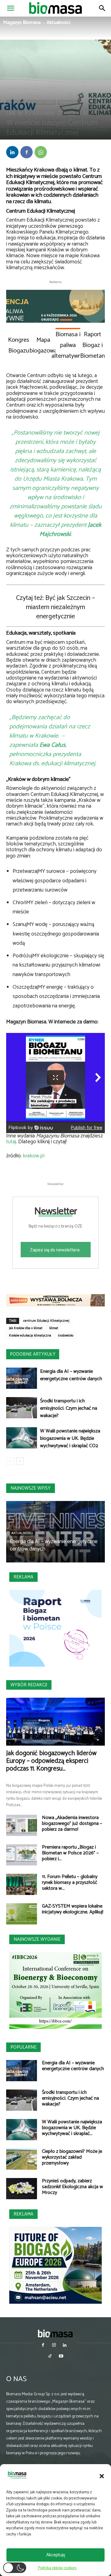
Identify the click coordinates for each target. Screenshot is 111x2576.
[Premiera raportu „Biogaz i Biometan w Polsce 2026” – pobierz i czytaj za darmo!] (22, 1855)
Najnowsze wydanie (37, 1939)
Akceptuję (56, 2555)
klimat (54, 1328)
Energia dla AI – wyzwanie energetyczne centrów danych (71, 1375)
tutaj (11, 1142)
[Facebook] (27, 152)
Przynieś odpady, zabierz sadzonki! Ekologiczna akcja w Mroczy (72, 2187)
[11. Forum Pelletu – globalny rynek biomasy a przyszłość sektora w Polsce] (22, 1884)
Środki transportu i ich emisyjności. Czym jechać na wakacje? (69, 1408)
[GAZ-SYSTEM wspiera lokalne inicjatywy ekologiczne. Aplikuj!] (22, 1914)
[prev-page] (10, 1461)
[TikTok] (50, 2357)
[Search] (102, 8)
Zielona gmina (68, 102)
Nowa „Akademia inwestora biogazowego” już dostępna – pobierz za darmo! (72, 1824)
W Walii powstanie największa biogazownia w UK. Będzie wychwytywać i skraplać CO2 (70, 1438)
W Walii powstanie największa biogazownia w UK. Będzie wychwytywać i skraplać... (72, 2128)
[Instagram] (54, 2346)
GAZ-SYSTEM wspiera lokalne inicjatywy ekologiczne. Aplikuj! (73, 1909)
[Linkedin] (12, 152)
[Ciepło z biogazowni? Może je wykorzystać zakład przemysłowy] (22, 2159)
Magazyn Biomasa (22, 23)
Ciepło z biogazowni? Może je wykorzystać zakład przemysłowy (72, 2157)
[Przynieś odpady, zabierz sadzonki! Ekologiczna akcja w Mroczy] (22, 2189)
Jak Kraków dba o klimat (26, 1328)
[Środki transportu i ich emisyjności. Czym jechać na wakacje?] (22, 1408)
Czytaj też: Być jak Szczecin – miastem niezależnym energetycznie (55, 607)
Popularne (23, 2047)
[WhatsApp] (41, 152)
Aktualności (58, 23)
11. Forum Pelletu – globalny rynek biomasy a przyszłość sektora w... (70, 1883)
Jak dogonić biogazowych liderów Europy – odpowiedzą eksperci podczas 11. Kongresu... (51, 1761)
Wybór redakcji (29, 1685)
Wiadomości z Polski (41, 102)
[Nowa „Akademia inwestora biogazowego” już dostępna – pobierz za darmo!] (22, 1825)
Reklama (23, 1577)
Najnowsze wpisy (31, 1488)
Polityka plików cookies (57, 2568)
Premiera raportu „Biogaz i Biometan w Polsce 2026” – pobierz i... (70, 1853)
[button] (102, 2476)
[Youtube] (61, 2357)
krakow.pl (34, 1156)
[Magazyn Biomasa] (56, 2333)
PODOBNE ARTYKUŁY (33, 1354)
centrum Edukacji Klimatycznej (46, 1321)
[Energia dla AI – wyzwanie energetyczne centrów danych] (22, 1378)
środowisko (66, 1336)
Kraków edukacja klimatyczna (30, 1336)
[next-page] (20, 1461)
